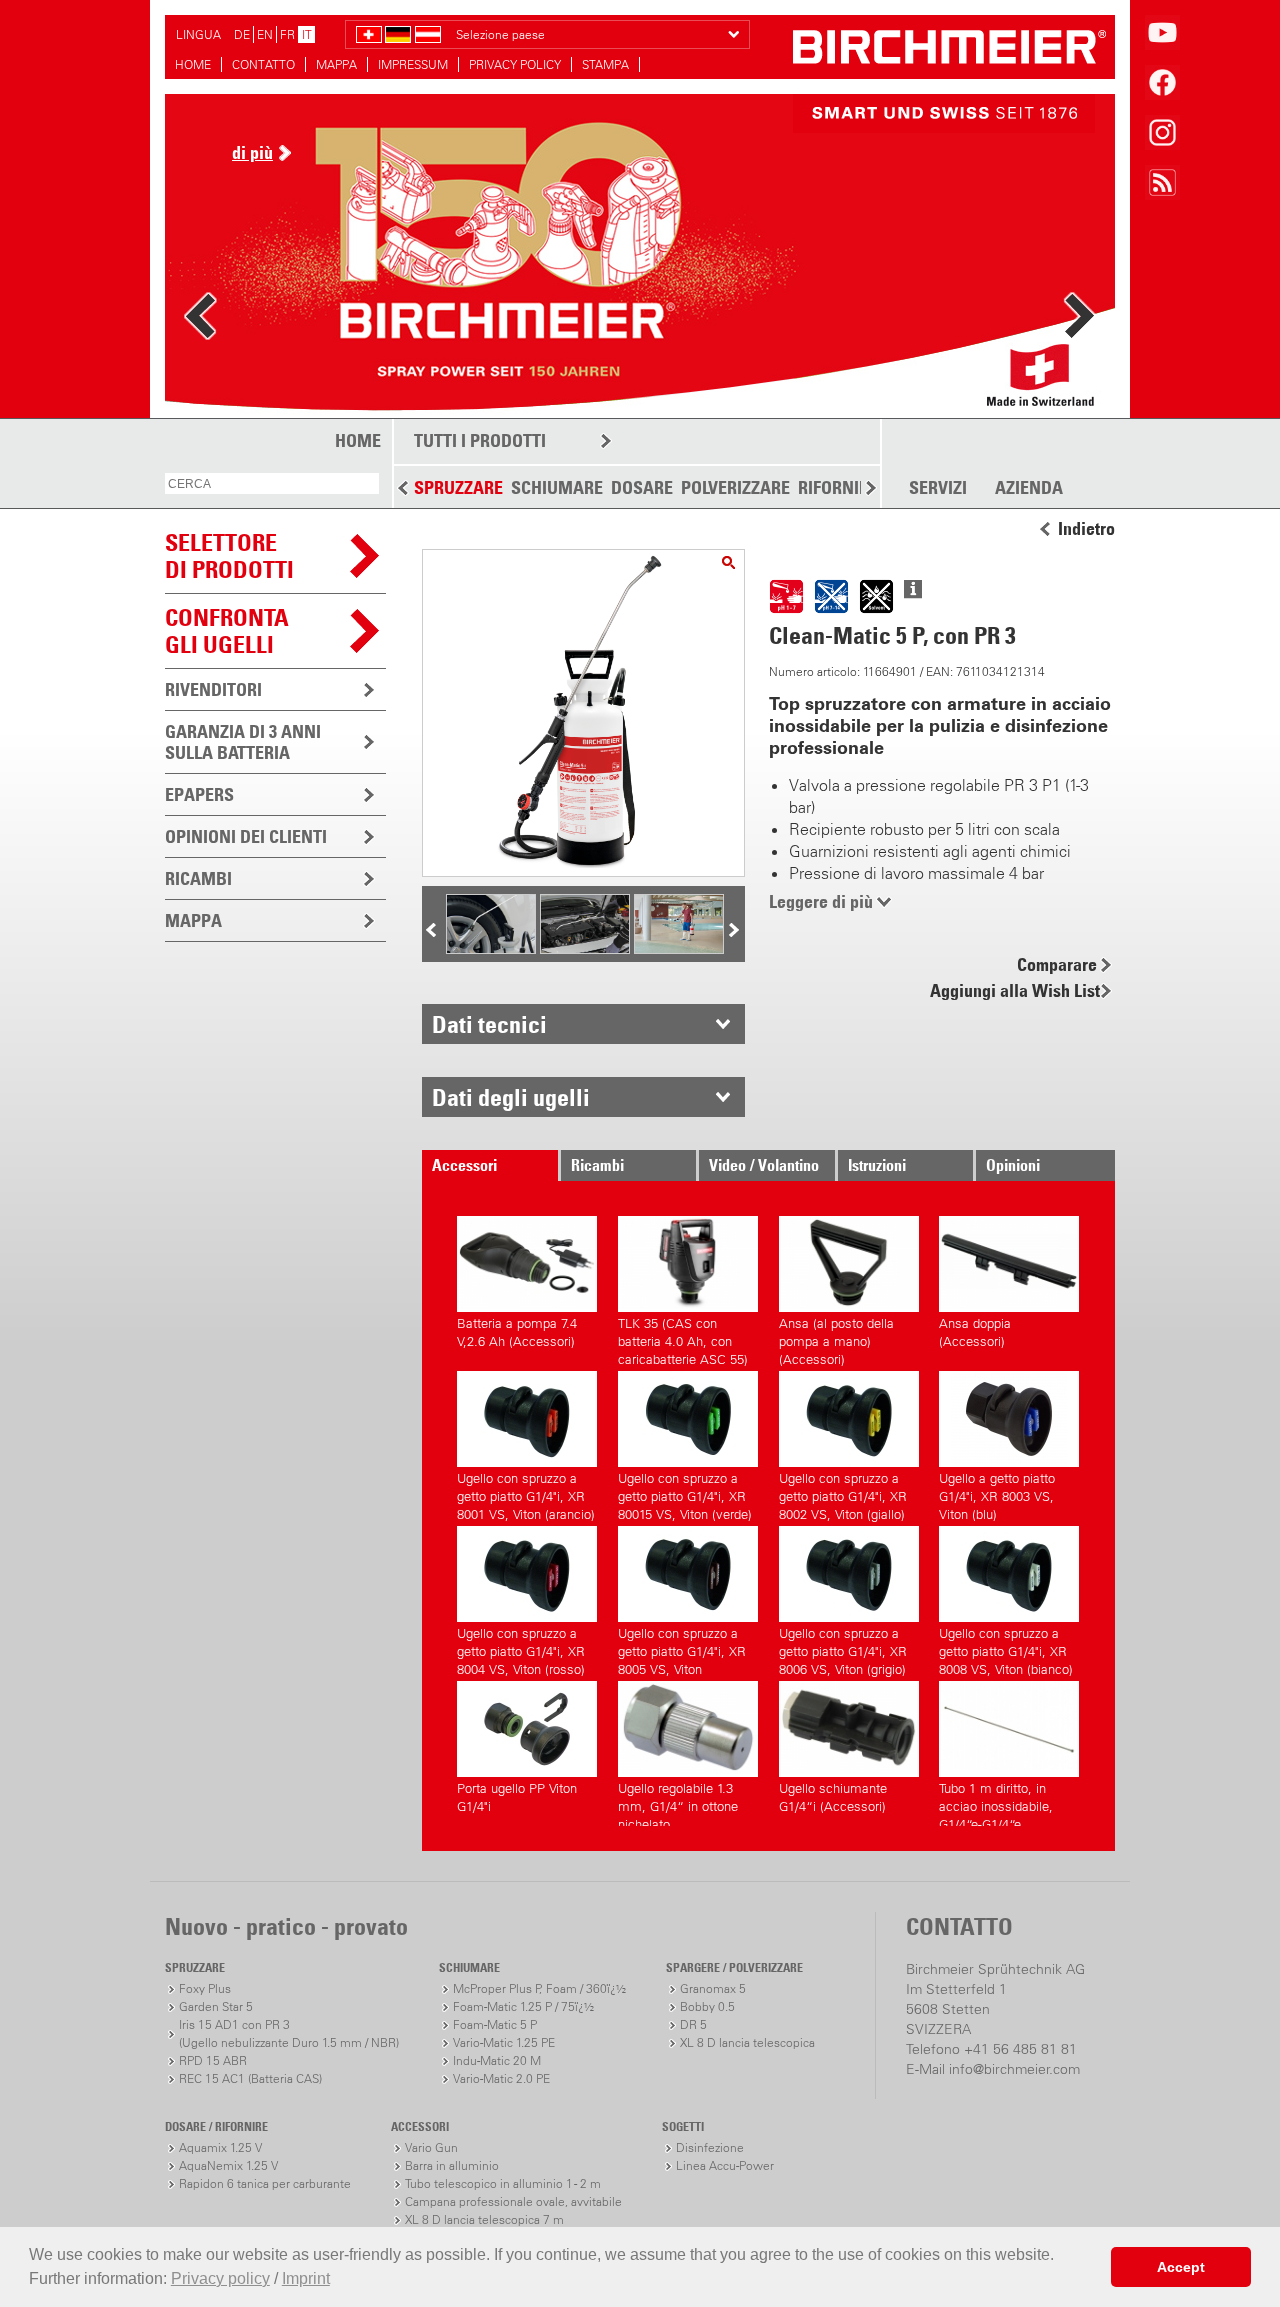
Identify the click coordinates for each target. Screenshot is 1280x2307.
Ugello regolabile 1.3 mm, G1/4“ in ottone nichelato (678, 1803)
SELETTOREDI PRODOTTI (229, 555)
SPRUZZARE (458, 487)
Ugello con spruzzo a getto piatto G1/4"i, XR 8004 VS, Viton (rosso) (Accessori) (521, 1648)
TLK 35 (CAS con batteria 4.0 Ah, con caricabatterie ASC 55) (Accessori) (683, 1338)
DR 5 (693, 2024)
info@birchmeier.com (1014, 2069)
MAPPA (336, 64)
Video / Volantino (764, 1165)
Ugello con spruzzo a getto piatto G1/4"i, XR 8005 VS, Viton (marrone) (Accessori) (682, 1648)
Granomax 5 (713, 1988)
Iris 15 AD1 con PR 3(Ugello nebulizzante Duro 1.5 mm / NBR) (289, 2033)
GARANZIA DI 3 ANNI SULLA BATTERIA (243, 742)
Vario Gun (431, 2147)
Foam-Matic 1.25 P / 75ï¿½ (523, 2006)
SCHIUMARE (557, 487)
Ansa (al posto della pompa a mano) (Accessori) (836, 1338)
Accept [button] (1181, 2267)
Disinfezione (710, 2147)
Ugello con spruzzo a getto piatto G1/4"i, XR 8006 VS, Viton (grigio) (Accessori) (843, 1648)
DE (242, 34)
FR (287, 34)
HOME (193, 64)
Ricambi (597, 1165)
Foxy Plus (205, 1988)
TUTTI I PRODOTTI (480, 440)
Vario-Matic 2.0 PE (501, 2078)
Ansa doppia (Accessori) (975, 1332)
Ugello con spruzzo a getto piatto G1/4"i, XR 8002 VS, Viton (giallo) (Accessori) (843, 1493)
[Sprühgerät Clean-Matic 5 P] (728, 562)
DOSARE (642, 487)
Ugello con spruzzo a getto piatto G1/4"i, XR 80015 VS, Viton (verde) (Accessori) (685, 1493)
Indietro (1086, 529)
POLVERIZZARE (735, 487)
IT (307, 34)
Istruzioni (877, 1165)
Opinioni (1013, 1165)
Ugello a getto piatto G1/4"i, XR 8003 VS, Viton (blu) (997, 1493)
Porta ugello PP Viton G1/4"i (517, 1797)
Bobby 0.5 (707, 2006)
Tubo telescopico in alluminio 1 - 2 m (503, 2183)
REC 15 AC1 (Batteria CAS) (250, 2078)
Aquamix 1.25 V (220, 2147)
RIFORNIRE (838, 487)
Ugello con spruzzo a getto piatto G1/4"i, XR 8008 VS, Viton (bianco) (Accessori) (1006, 1648)
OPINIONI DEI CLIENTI (246, 836)
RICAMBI (198, 878)
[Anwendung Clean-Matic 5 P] (679, 948)
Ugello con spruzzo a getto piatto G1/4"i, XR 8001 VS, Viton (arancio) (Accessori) (526, 1493)
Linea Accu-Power (725, 2165)
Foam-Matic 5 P (495, 2024)
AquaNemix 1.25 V (228, 2165)
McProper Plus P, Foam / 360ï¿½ (539, 1988)
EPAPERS (199, 794)
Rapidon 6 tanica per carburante (265, 2183)
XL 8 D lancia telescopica (747, 2042)
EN (265, 34)
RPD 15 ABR (213, 2060)
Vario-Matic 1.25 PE (504, 2042)
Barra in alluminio (452, 2165)
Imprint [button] (306, 2278)
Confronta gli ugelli (227, 630)
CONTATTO (263, 64)
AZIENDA (1029, 488)
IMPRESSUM (413, 64)
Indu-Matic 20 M (497, 2060)
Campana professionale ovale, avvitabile (513, 2201)
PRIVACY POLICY (515, 64)
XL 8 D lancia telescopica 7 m (484, 2219)
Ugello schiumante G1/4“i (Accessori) (833, 1797)
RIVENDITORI (213, 689)
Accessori (464, 1165)
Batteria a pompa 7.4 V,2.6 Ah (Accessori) (517, 1332)
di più (252, 152)
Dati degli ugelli (511, 1097)
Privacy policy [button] (220, 2278)
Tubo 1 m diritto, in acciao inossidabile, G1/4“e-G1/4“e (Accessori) (996, 1803)
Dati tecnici (489, 1024)
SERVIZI (938, 488)
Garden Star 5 (216, 2006)
